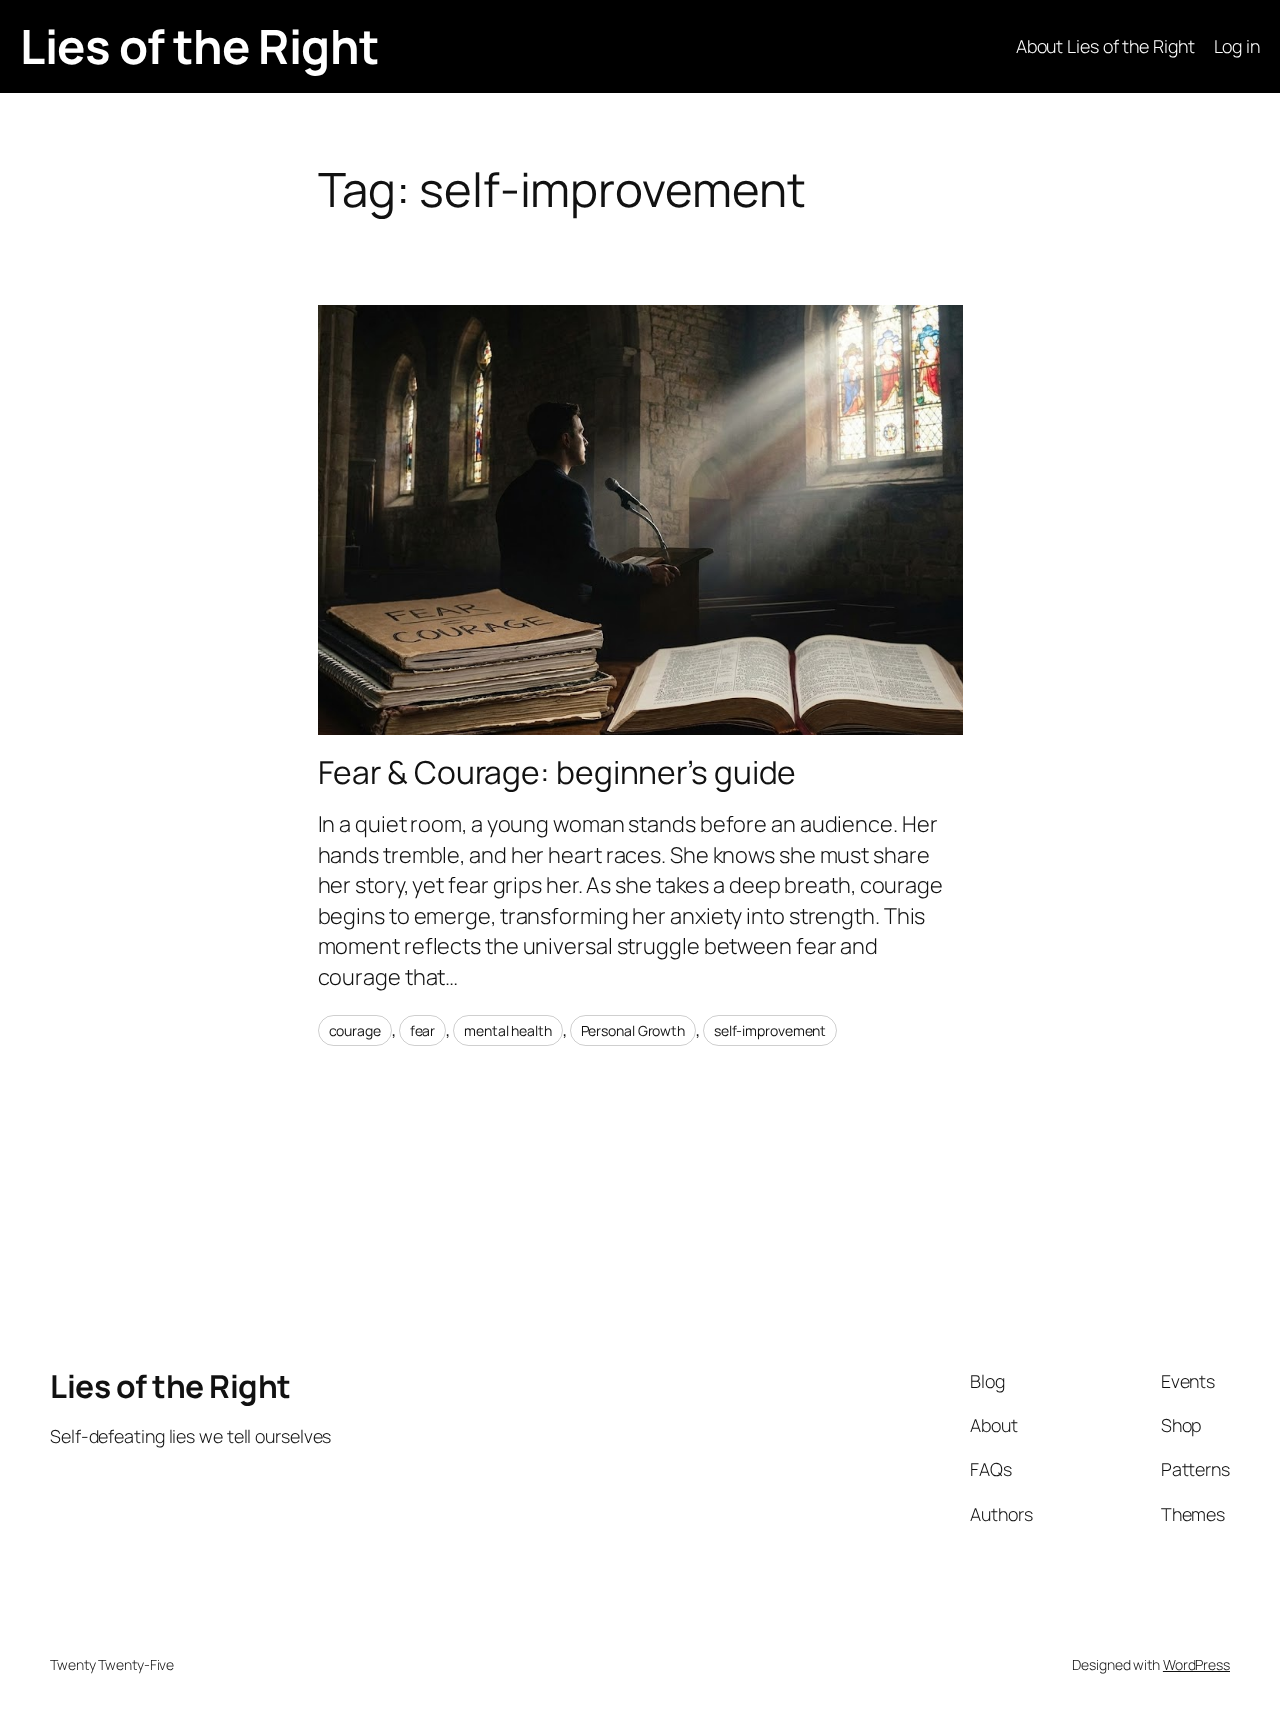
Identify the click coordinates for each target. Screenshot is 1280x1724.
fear (423, 1030)
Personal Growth (633, 1030)
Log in (1237, 46)
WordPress (1196, 1664)
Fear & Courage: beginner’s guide (557, 773)
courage (355, 1030)
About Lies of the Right (1105, 46)
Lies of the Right (199, 46)
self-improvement (770, 1030)
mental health (508, 1030)
